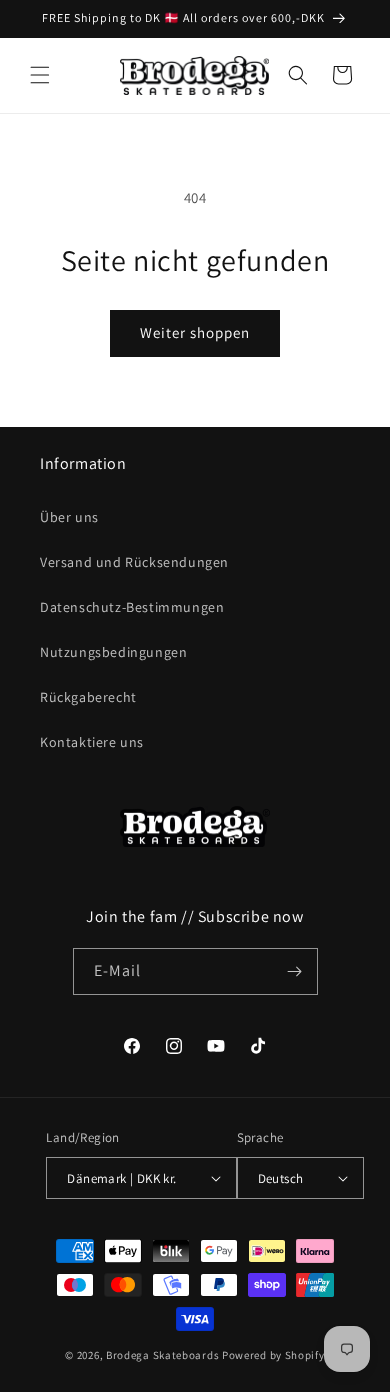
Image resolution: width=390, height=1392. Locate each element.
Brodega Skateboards (162, 1355)
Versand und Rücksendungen (134, 562)
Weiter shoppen (195, 332)
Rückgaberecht (88, 697)
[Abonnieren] (295, 971)
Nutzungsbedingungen (113, 652)
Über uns (69, 517)
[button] (40, 75)
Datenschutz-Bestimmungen (132, 607)
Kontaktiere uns (92, 742)
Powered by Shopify (273, 1355)
